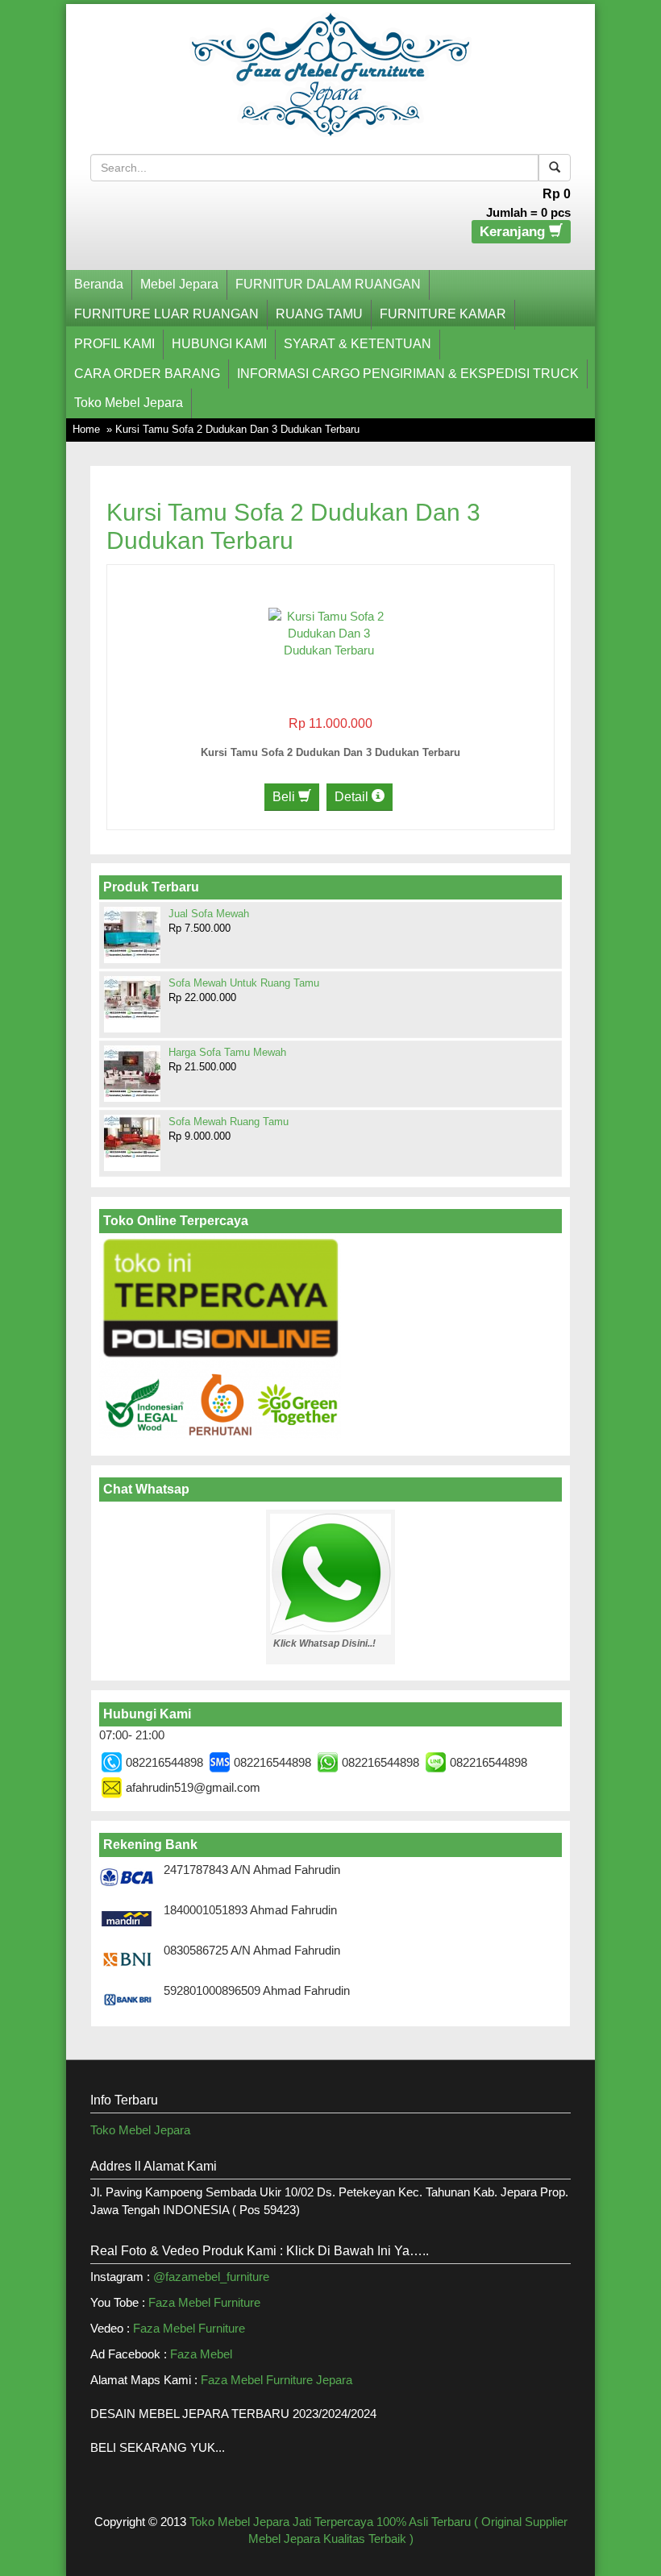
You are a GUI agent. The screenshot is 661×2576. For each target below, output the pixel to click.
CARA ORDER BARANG (147, 374)
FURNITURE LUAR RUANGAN (166, 314)
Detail (353, 797)
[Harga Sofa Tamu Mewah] (132, 1073)
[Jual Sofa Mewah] (132, 933)
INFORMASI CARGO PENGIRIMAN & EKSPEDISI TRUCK (408, 374)
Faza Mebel (203, 2354)
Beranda (99, 284)
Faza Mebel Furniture (204, 2302)
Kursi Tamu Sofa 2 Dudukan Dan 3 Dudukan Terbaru (330, 752)
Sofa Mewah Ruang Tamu (229, 1122)
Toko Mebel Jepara (129, 403)
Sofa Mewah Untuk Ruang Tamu (244, 983)
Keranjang (514, 232)
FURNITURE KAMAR (443, 314)
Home (86, 429)
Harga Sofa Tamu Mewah (227, 1052)
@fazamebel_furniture (211, 2277)
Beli (285, 797)
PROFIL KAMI (114, 344)
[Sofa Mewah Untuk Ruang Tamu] (132, 998)
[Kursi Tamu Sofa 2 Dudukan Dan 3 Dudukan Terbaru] (329, 632)
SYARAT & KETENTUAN (358, 344)
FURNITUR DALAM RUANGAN (328, 284)
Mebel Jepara (179, 284)
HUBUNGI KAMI (219, 344)
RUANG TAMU (319, 314)
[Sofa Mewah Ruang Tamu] (132, 1136)
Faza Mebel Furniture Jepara (276, 2380)
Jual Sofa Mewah (209, 914)
